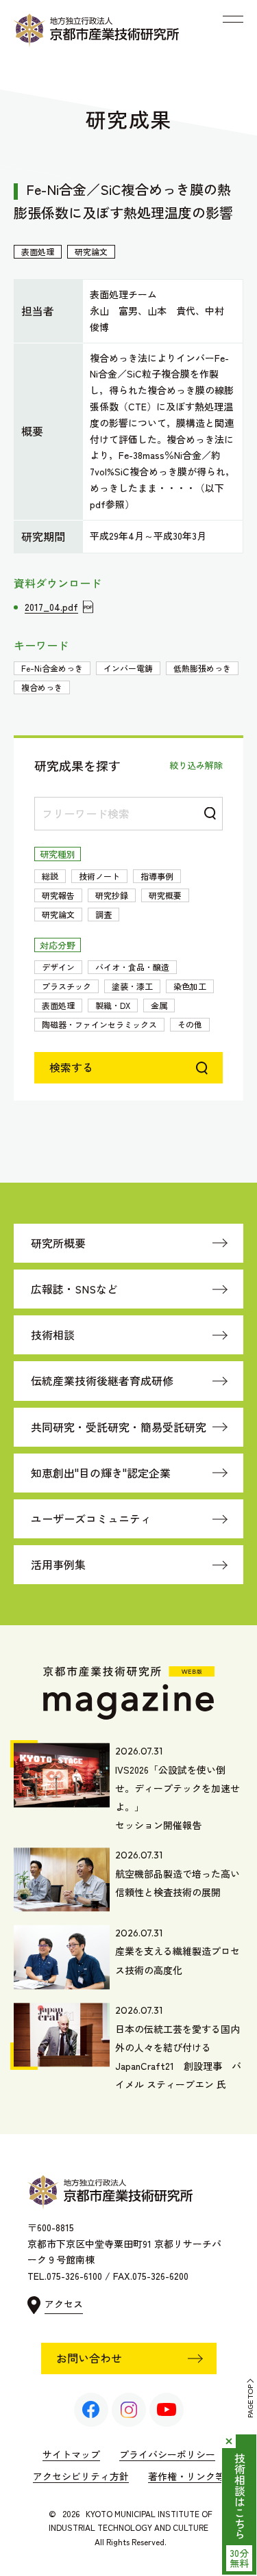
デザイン (58, 967)
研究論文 (58, 914)
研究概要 (165, 895)
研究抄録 (112, 895)
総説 (50, 876)
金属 (159, 1005)
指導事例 (157, 876)
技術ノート (99, 876)
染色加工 (190, 986)
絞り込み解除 (196, 765)
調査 (103, 914)
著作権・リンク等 (186, 2476)
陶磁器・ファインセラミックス (99, 1024)
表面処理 (58, 1005)
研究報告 (58, 895)
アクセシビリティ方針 (81, 2476)
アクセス (64, 2304)
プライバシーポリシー (167, 2454)
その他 (190, 1024)
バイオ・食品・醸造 (132, 967)
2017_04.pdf (51, 607)
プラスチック (66, 986)
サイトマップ (71, 2454)
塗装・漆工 (132, 986)
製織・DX (113, 1005)
